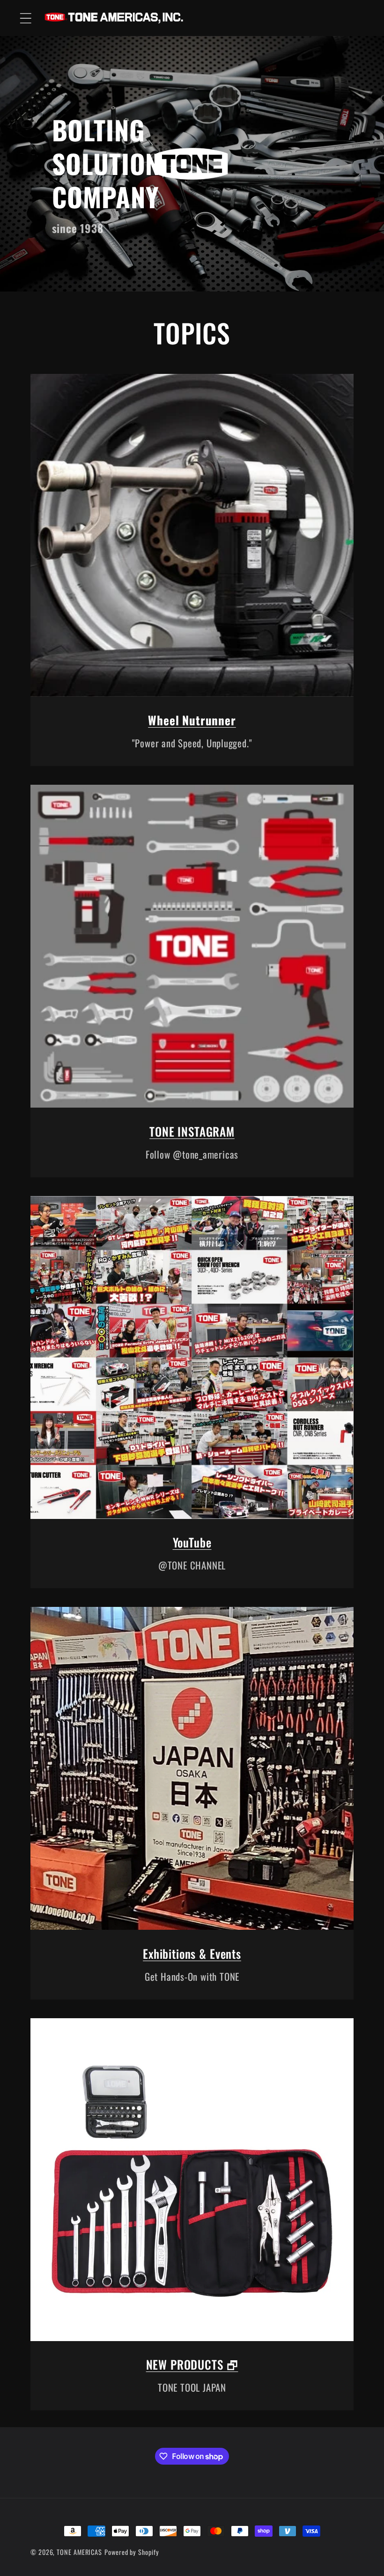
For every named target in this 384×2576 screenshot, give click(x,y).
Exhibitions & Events (192, 1953)
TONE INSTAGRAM (192, 1131)
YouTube (192, 1542)
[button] (26, 18)
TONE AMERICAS (79, 2552)
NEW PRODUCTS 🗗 (192, 2364)
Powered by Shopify (132, 2552)
